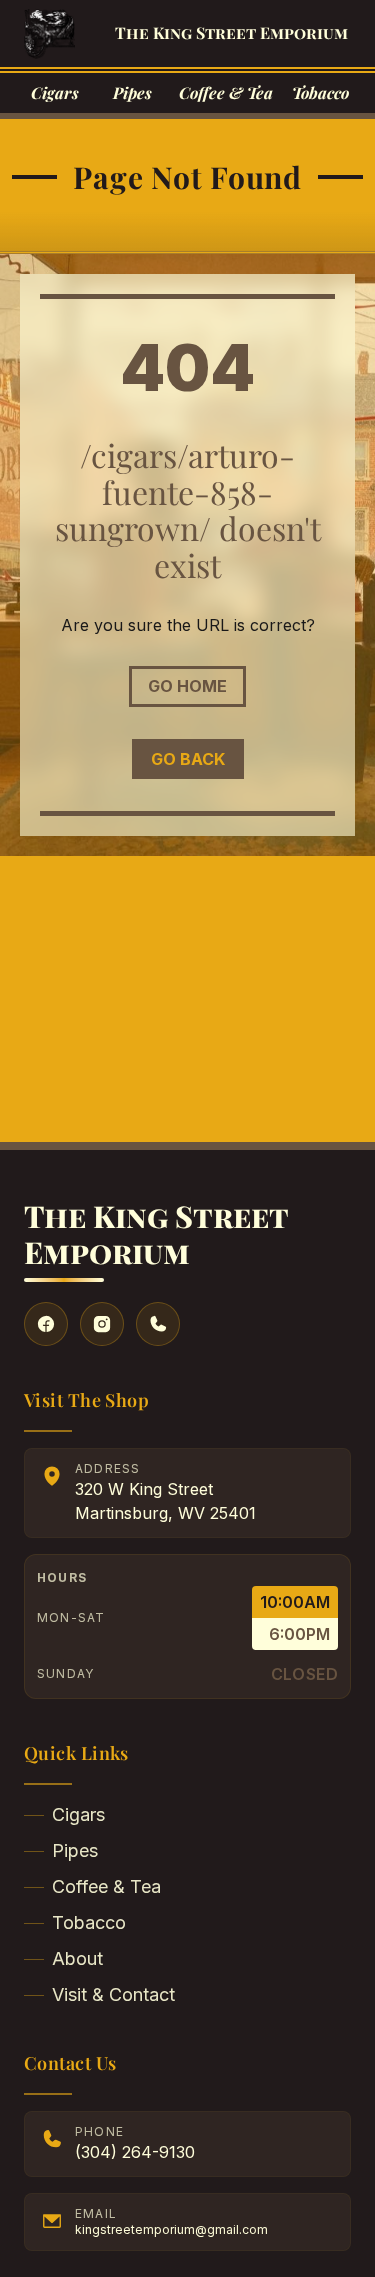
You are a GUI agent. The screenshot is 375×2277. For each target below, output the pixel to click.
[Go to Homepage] (49, 33)
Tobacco (89, 1922)
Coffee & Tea (106, 1886)
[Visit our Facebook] (46, 1324)
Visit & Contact (113, 1994)
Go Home (187, 686)
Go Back (188, 759)
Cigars (78, 1814)
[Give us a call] (158, 1324)
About (77, 1958)
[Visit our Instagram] (102, 1324)
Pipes (75, 1850)
